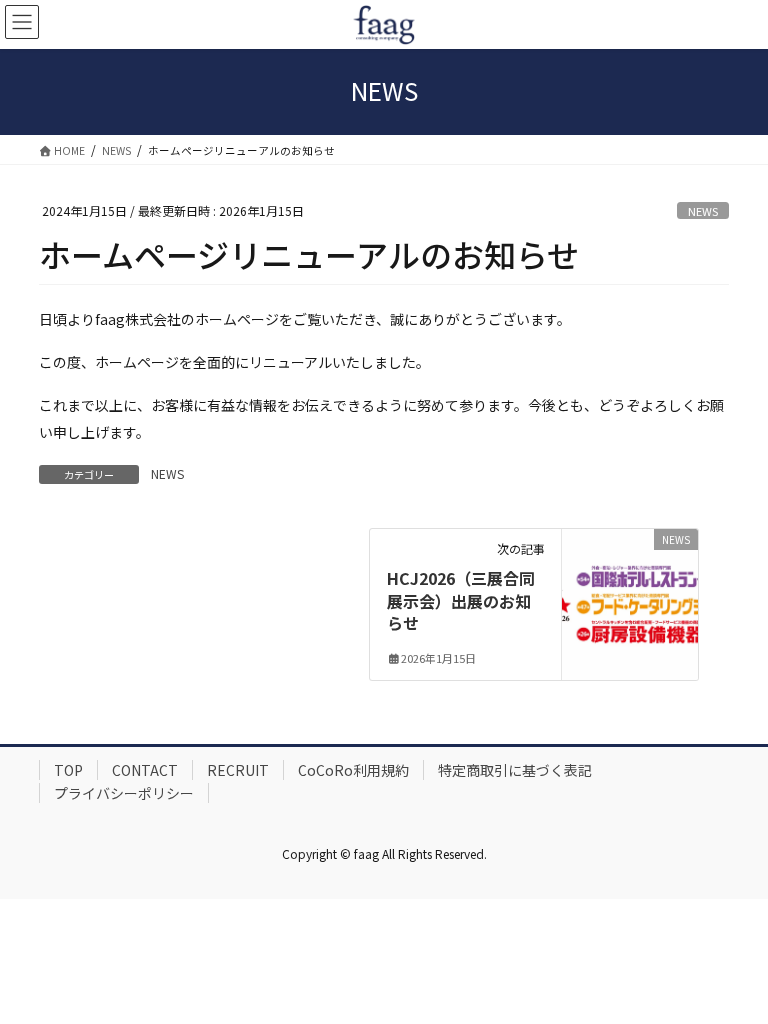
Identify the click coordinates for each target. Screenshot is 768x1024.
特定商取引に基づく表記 (515, 770)
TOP (68, 770)
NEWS (703, 211)
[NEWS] (630, 602)
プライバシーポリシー (124, 793)
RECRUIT (238, 770)
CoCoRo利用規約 (353, 770)
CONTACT (145, 770)
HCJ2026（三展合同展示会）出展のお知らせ (461, 600)
